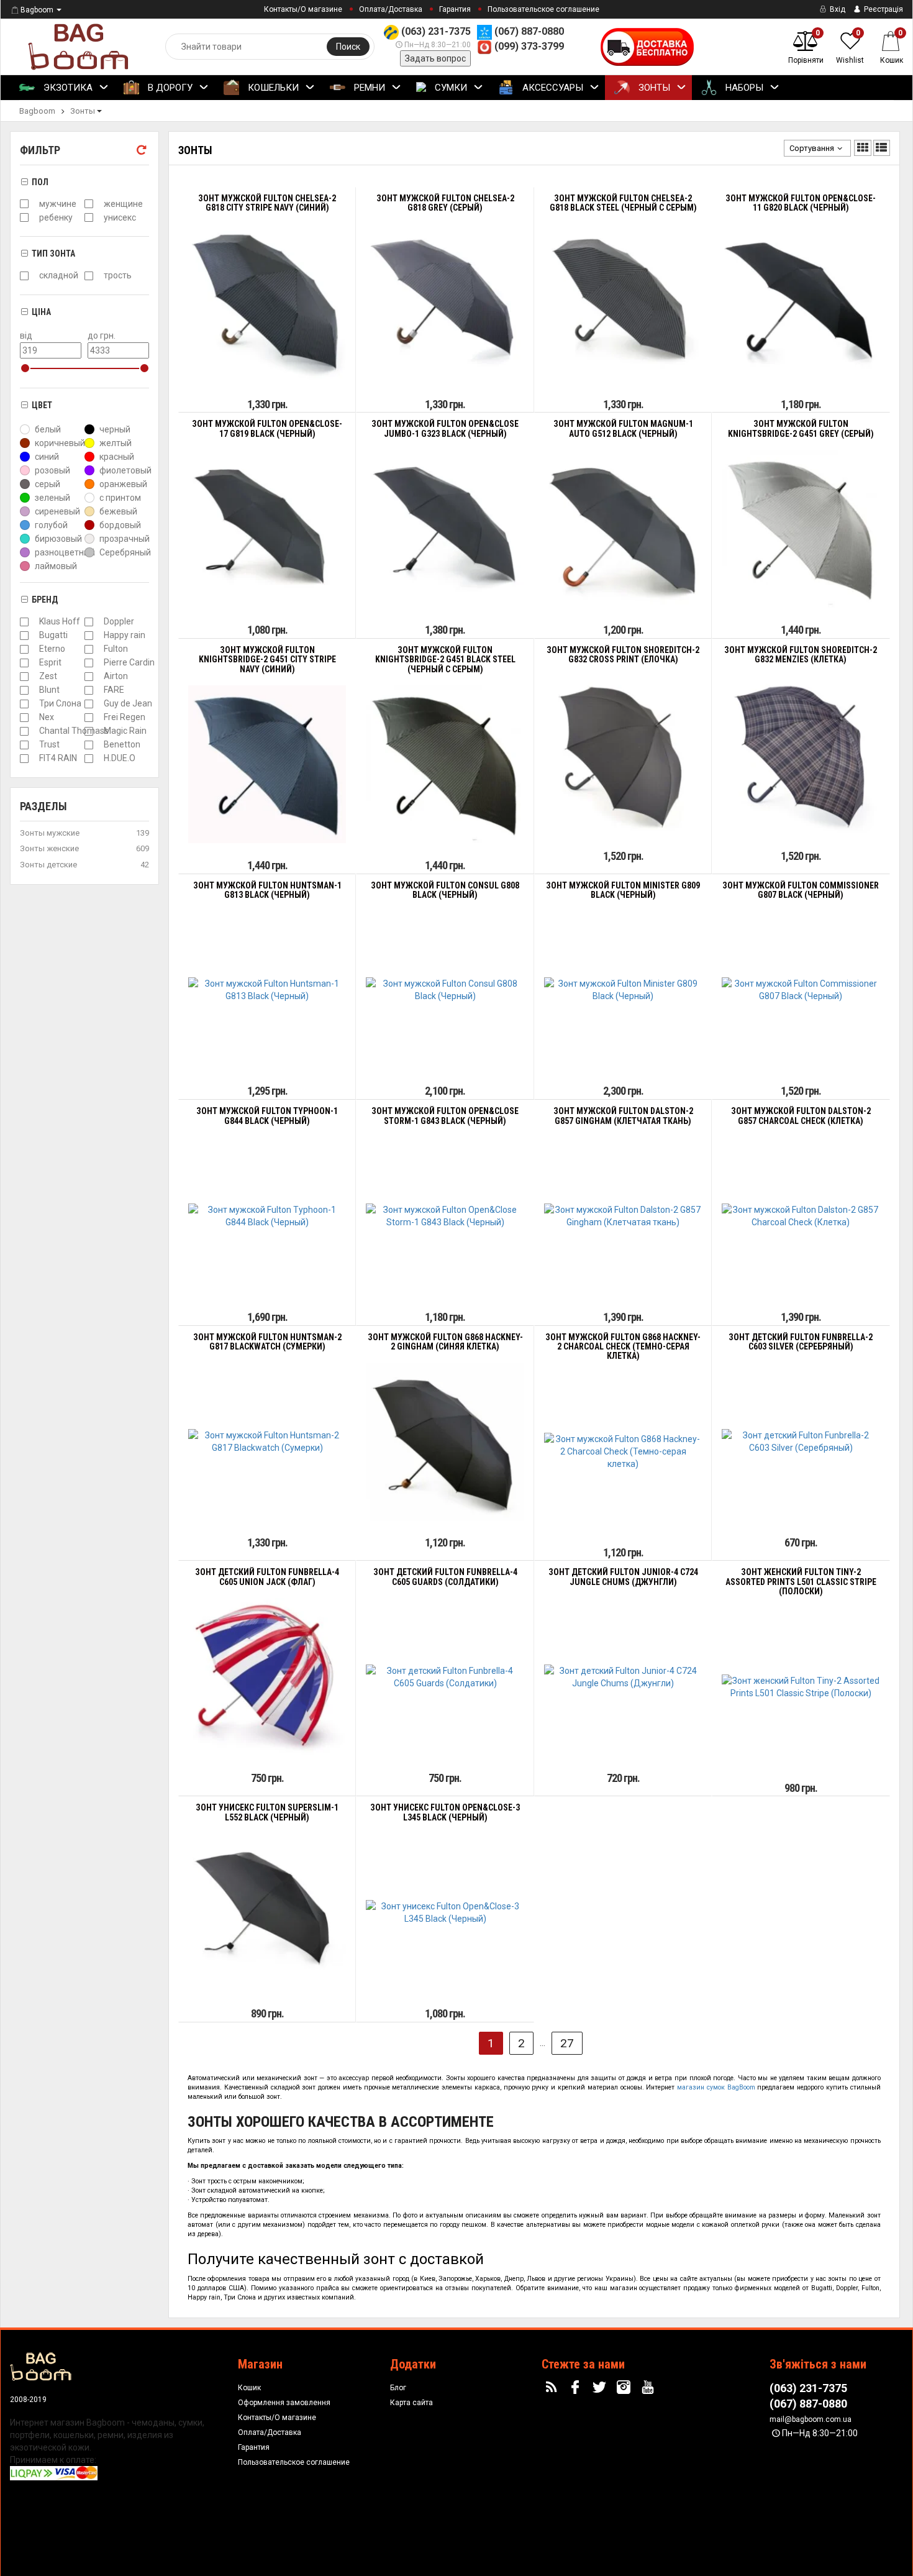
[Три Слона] (24, 704)
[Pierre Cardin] (89, 663)
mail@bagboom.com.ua (811, 2419)
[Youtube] (649, 2388)
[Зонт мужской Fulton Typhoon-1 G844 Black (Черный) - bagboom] (267, 1216)
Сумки (450, 88)
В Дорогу (169, 88)
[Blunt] (24, 690)
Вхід (837, 9)
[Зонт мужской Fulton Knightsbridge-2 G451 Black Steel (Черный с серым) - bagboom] (445, 764)
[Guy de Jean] (89, 704)
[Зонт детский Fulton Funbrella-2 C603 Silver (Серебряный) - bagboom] (801, 1441)
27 (567, 2043)
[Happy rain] (89, 636)
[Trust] (24, 745)
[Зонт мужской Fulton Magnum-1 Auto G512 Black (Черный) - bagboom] (623, 529)
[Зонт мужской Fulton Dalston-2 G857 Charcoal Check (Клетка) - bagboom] (801, 1216)
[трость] (89, 276)
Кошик (249, 2388)
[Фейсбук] (577, 2388)
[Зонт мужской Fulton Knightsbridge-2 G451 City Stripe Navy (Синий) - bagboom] (267, 764)
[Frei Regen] (89, 718)
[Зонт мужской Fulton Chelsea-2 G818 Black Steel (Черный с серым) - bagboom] (623, 303)
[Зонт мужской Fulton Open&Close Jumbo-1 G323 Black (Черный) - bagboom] (445, 529)
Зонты (653, 88)
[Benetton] (89, 745)
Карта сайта (411, 2403)
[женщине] (89, 204)
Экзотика (67, 88)
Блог (398, 2388)
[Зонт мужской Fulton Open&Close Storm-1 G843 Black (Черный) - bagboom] (445, 1216)
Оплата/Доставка (391, 9)
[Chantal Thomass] (24, 731)
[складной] (24, 276)
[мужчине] (24, 204)
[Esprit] (24, 663)
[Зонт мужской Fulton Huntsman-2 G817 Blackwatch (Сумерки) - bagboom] (267, 1441)
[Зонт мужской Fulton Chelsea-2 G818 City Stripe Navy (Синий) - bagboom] (267, 303)
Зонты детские (48, 865)
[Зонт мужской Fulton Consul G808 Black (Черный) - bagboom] (445, 990)
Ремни (368, 88)
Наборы (743, 88)
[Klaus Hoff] (24, 622)
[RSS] (553, 2388)
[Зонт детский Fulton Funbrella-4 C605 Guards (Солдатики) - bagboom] (445, 1677)
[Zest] (24, 677)
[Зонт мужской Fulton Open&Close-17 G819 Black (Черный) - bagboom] (267, 529)
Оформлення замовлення (284, 2403)
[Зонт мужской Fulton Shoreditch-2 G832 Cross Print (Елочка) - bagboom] (623, 754)
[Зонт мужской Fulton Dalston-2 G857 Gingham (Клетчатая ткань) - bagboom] (623, 1216)
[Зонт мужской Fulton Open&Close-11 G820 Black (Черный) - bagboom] (801, 303)
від (26, 336)
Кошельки (272, 88)
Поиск (348, 47)
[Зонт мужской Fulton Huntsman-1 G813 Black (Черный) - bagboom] (267, 990)
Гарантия (455, 9)
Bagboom (37, 10)
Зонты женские (49, 848)
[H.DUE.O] (89, 759)
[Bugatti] (24, 636)
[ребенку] (24, 217)
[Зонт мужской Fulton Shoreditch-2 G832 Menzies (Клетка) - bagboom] (801, 754)
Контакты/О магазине (303, 9)
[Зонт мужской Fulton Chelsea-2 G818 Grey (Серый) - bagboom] (445, 303)
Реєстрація (883, 9)
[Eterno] (24, 649)
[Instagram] (625, 2388)
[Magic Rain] (89, 731)
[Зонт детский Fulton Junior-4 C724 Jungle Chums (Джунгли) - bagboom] (623, 1677)
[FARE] (89, 690)
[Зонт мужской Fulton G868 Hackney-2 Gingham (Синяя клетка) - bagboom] (445, 1441)
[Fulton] (89, 649)
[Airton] (89, 677)
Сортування (812, 148)
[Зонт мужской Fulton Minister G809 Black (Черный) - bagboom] (623, 990)
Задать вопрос (435, 58)
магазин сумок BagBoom (716, 2087)
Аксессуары (552, 88)
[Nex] (24, 718)
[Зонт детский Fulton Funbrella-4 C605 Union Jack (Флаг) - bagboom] (267, 1677)
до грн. (102, 336)
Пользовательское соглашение (543, 9)
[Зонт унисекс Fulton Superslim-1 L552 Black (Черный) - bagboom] (267, 1912)
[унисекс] (89, 217)
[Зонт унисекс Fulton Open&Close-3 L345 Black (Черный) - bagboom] (445, 1912)
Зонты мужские (50, 833)
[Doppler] (89, 622)
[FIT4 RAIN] (24, 759)
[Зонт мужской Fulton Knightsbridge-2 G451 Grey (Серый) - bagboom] (801, 529)
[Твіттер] (601, 2388)
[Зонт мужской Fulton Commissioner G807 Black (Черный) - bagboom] (801, 990)
